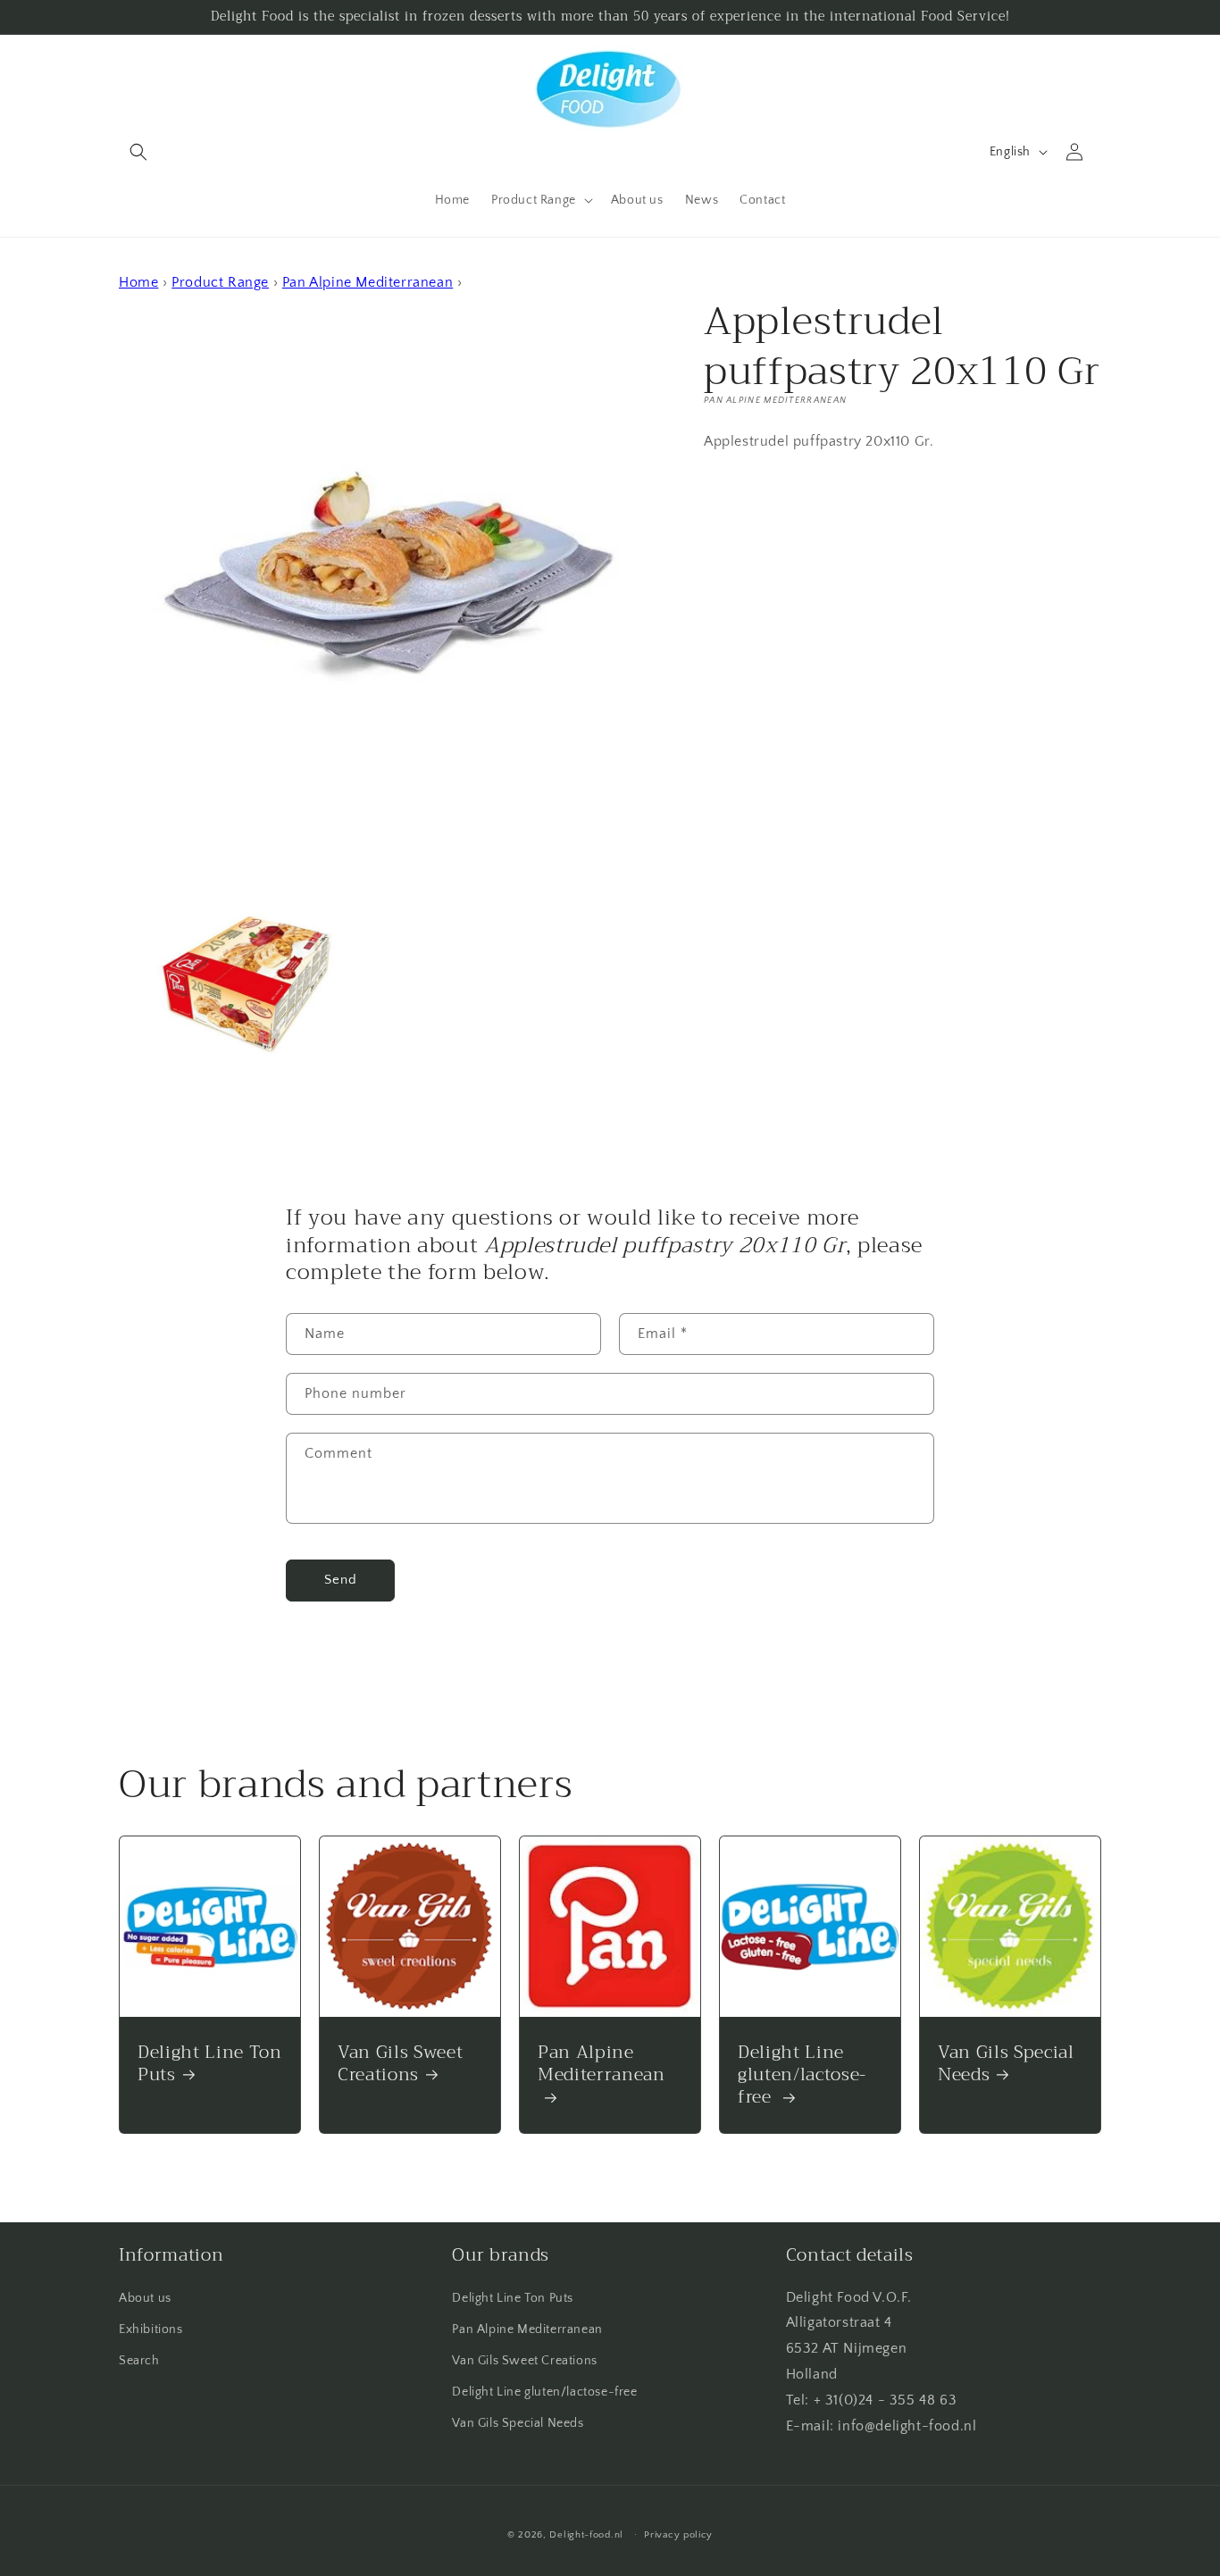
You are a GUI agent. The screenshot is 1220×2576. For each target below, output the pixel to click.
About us (145, 2298)
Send (341, 1580)
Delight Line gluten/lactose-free (802, 2075)
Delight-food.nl (586, 2535)
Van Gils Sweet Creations (400, 2063)
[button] (138, 152)
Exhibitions (151, 2329)
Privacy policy (678, 2534)
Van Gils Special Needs (1006, 2063)
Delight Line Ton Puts (210, 2063)
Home (138, 282)
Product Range (220, 282)
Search (139, 2361)
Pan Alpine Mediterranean (368, 282)
